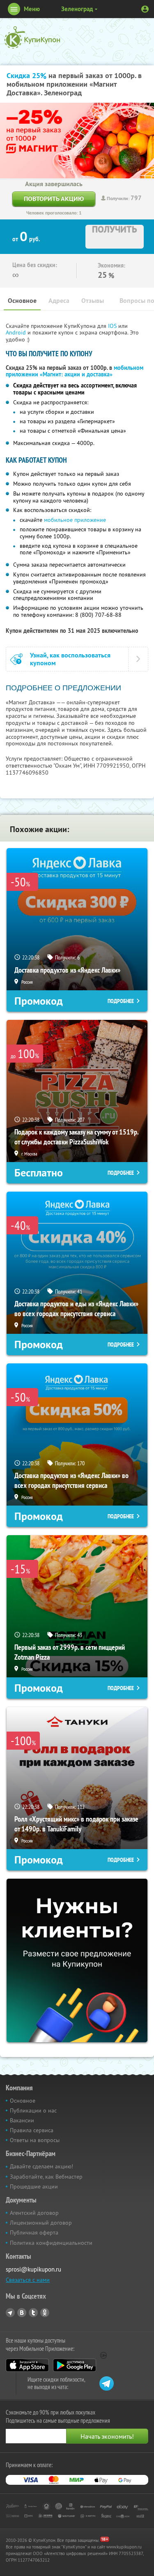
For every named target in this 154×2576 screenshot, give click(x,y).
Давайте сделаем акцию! (41, 2166)
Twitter (33, 2313)
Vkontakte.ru (22, 2313)
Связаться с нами (28, 2280)
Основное (22, 301)
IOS (113, 326)
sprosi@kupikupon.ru (33, 2269)
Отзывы (93, 301)
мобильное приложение (75, 520)
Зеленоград (77, 9)
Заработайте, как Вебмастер (46, 2177)
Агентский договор (34, 2213)
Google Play (75, 2365)
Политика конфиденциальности (51, 2243)
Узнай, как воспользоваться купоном (70, 659)
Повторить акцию (54, 199)
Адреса (59, 301)
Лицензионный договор (41, 2223)
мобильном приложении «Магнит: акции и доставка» (75, 371)
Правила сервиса (32, 2130)
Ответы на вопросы (35, 2140)
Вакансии (22, 2120)
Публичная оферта (34, 2232)
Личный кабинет (145, 9)
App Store (27, 2365)
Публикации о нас (33, 2110)
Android (17, 332)
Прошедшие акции (34, 2186)
